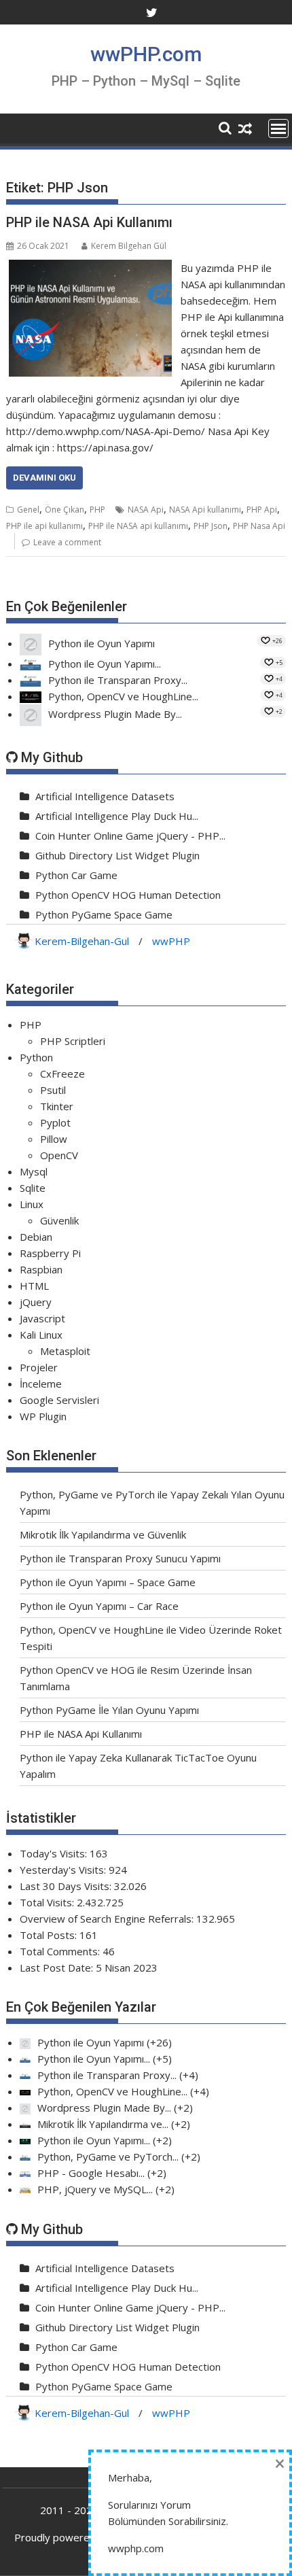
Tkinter (57, 1106)
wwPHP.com (146, 54)
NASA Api (146, 510)
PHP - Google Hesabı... (91, 2173)
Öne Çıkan (65, 510)
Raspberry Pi (50, 1253)
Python (36, 1057)
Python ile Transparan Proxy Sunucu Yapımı (120, 1558)
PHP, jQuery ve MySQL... (95, 2189)
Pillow (54, 1139)
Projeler (39, 1367)
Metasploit (65, 1351)
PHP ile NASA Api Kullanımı (89, 222)
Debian (36, 1237)
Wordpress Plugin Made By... (115, 714)
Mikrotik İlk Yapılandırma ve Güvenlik (103, 1534)
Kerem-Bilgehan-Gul (82, 941)
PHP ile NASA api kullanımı (138, 526)
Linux (32, 1204)
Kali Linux (41, 1335)
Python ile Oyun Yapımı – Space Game (108, 1582)
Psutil (53, 1090)
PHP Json (211, 526)
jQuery (36, 1302)
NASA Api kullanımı (205, 510)
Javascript (42, 1318)
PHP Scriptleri (73, 1041)
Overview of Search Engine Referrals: (108, 1919)
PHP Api (262, 510)
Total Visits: (48, 1902)
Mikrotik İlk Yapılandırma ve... (103, 2124)
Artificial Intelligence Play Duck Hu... (117, 816)
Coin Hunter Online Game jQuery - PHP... (130, 836)
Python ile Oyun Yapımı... (105, 664)
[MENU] (278, 128)
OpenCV (59, 1155)
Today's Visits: (55, 1853)
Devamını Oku (44, 478)
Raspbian (41, 1269)
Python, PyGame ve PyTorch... (108, 2157)
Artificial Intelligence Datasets (105, 796)
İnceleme (41, 1384)
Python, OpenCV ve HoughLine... (123, 696)
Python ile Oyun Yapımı (102, 643)
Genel (28, 510)
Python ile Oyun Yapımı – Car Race (99, 1606)
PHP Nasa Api (259, 526)
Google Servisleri (59, 1400)
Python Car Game (76, 875)
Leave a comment (67, 542)
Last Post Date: (58, 1968)
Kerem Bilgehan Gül (129, 246)
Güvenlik (59, 1220)
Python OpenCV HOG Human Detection (128, 895)
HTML (34, 1286)
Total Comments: (61, 1951)
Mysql (34, 1171)
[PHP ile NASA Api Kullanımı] (90, 268)
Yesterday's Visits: (64, 1870)
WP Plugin (43, 1416)
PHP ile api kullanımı (44, 526)
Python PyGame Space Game (104, 914)
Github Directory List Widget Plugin (117, 855)
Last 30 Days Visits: (67, 1886)
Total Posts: (50, 1935)
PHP (97, 510)
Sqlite (33, 1188)
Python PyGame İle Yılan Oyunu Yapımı (109, 1710)
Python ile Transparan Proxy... (118, 680)
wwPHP (171, 941)
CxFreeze (62, 1074)
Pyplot (55, 1122)
